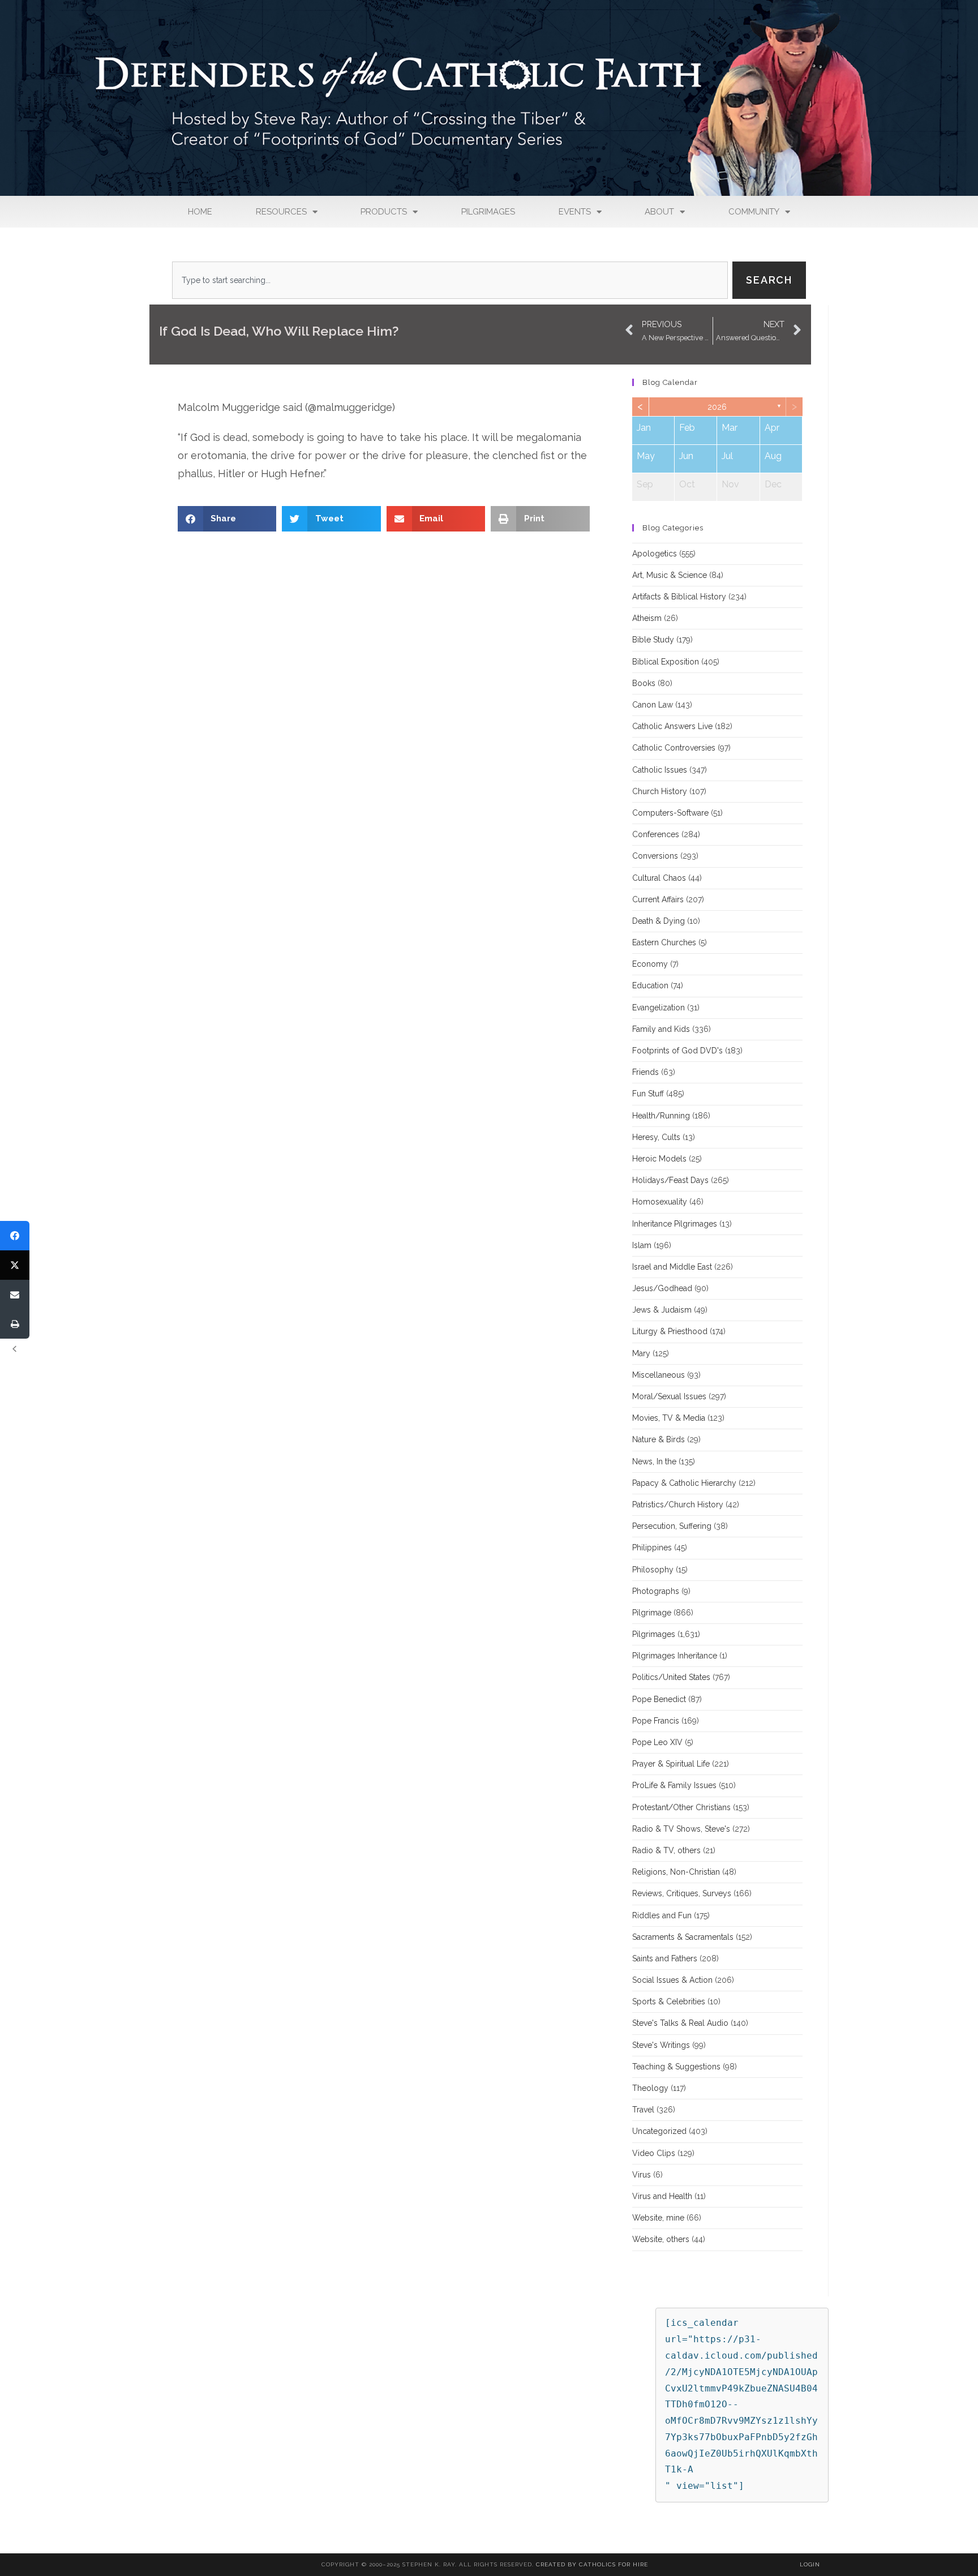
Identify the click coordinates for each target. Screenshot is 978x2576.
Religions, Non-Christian (676, 1872)
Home (200, 212)
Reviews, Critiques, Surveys (682, 1893)
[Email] (15, 1295)
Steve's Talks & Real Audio (680, 2023)
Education (650, 985)
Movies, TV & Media (669, 1418)
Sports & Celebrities (669, 2001)
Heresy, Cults (656, 1137)
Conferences (656, 834)
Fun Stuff (648, 1094)
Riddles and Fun (662, 1915)
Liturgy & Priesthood (670, 1331)
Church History (660, 791)
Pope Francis (656, 1721)
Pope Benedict (659, 1699)
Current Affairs (658, 899)
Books (644, 683)
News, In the (654, 1461)
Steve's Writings (661, 2045)
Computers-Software (670, 813)
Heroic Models (659, 1159)
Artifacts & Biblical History (679, 597)
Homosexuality (660, 1202)
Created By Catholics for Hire (592, 2564)
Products (384, 212)
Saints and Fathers (665, 1958)
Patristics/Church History (678, 1505)
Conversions (655, 856)
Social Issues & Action (672, 1980)
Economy (650, 964)
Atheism (647, 618)
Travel (643, 2110)
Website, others (661, 2239)
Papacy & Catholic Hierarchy (684, 1483)
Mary (641, 1353)
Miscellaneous (659, 1375)
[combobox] (450, 280)
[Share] (15, 1236)
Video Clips (654, 2153)
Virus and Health (662, 2196)
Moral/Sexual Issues (669, 1396)
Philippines (652, 1548)
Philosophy (653, 1570)
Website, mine (658, 2218)
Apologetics (655, 554)
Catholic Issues (660, 770)
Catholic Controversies (674, 748)
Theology (650, 2088)
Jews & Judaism (662, 1310)
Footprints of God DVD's (677, 1051)
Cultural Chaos (659, 878)
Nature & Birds (659, 1439)
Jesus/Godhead (662, 1288)
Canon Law (653, 705)
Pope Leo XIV (657, 1742)
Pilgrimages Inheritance (675, 1656)
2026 (717, 407)
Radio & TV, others (666, 1850)
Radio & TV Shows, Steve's (681, 1829)
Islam (642, 1245)
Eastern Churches (664, 942)
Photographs (656, 1591)
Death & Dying (659, 921)
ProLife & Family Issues (674, 1785)
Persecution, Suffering (672, 1526)
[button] (227, 519)
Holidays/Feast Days (670, 1180)
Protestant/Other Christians (681, 1807)
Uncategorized (659, 2131)
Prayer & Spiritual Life (671, 1764)
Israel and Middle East (672, 1267)
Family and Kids (661, 1029)
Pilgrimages (488, 212)
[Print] (15, 1324)
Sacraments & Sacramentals (683, 1937)
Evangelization (659, 1008)
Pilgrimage (652, 1613)
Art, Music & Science (670, 575)
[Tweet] (15, 1265)
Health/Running (661, 1116)
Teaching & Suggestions (676, 2067)
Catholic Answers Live (672, 726)
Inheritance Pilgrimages (675, 1224)
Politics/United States (671, 1677)
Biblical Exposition (666, 662)
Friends (645, 1072)
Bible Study (653, 640)
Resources (281, 212)
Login (810, 2564)
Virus (642, 2175)
